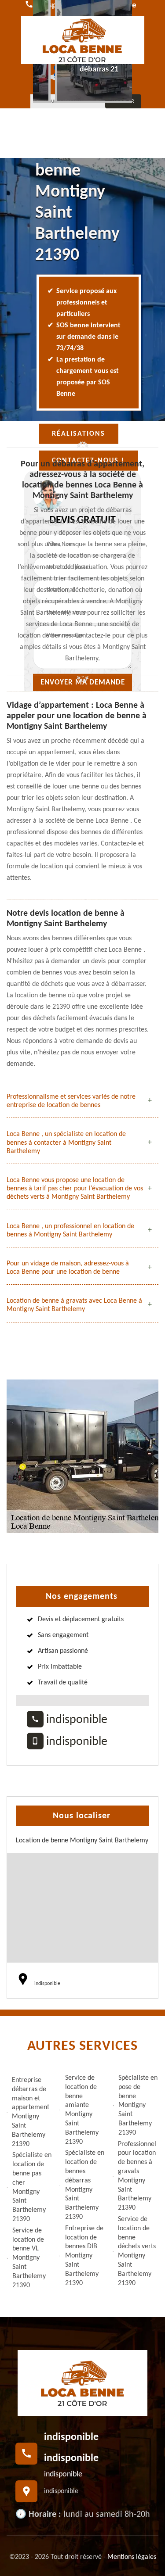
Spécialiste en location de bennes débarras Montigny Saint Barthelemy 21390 (85, 2185)
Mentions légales (132, 2557)
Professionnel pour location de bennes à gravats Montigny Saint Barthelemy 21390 (137, 2176)
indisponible (75, 1720)
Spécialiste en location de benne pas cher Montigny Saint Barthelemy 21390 (32, 2187)
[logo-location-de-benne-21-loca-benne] (83, 40)
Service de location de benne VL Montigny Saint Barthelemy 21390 (29, 2258)
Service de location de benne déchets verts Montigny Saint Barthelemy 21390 (137, 2251)
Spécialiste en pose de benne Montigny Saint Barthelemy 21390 (138, 2105)
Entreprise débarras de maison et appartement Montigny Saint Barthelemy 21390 (31, 2112)
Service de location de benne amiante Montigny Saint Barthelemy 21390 (82, 2110)
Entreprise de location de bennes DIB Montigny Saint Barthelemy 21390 (84, 2256)
